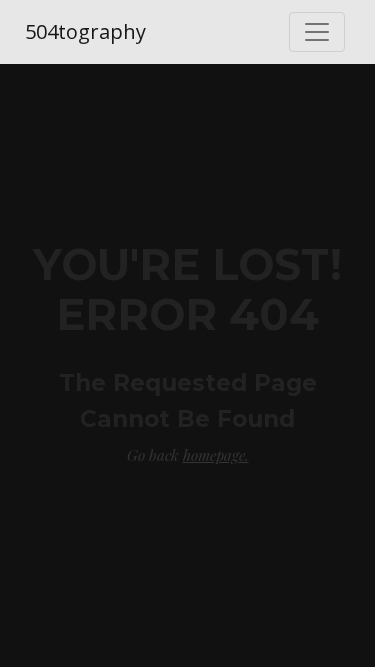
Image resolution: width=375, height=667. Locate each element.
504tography (85, 31)
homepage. (216, 455)
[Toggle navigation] (317, 32)
